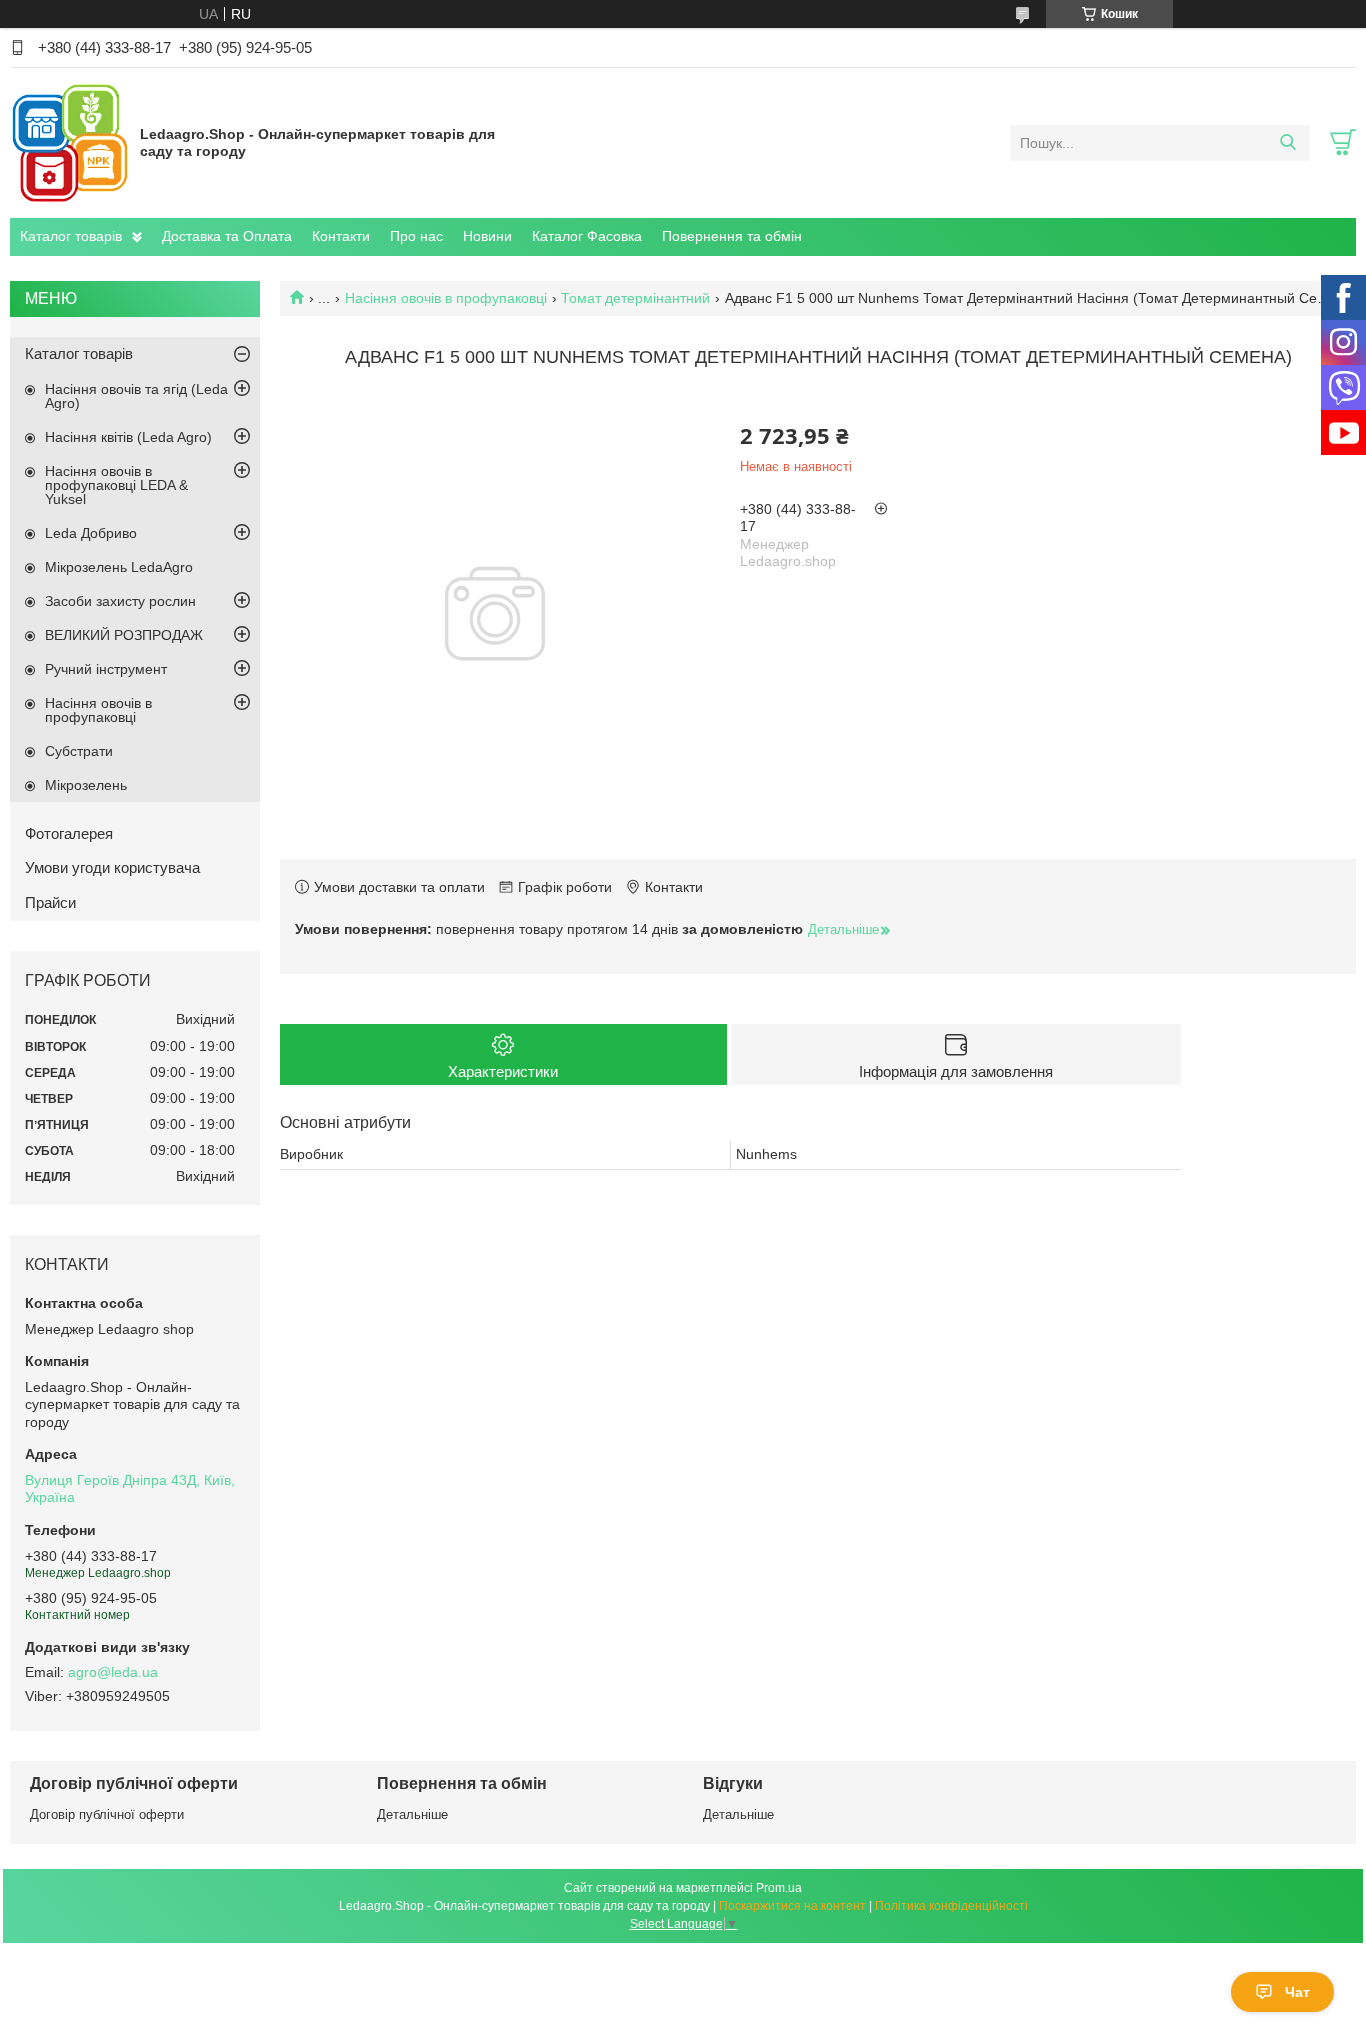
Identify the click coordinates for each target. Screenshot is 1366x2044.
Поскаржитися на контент (792, 1906)
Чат (1297, 1992)
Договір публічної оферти (107, 1814)
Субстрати (79, 751)
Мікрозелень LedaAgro (119, 567)
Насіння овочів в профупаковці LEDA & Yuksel (116, 485)
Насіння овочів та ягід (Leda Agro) (136, 396)
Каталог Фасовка (587, 236)
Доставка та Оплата (227, 236)
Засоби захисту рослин (120, 601)
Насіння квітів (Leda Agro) (128, 437)
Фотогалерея (69, 833)
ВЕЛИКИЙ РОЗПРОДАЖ (124, 635)
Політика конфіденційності (951, 1906)
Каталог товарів (71, 236)
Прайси (50, 902)
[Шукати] (1287, 143)
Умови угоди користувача (112, 867)
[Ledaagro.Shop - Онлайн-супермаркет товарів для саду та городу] (70, 142)
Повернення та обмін (732, 236)
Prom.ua (779, 1888)
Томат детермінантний (635, 298)
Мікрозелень (86, 785)
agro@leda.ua (113, 1672)
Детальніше (412, 1814)
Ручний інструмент (106, 669)
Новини (487, 236)
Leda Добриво (91, 533)
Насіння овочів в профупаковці (446, 298)
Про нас (416, 236)
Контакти (341, 236)
